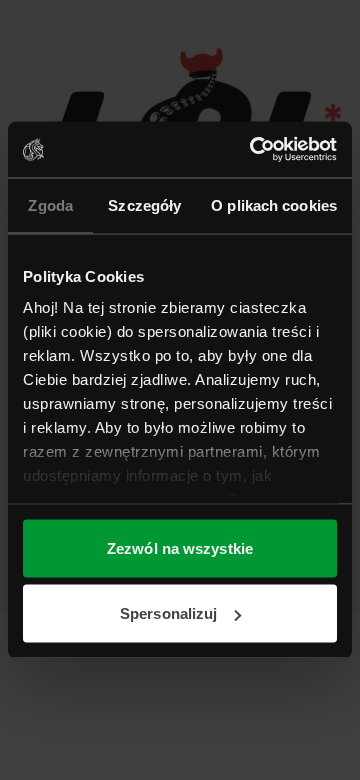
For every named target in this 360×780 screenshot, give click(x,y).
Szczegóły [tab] (144, 204)
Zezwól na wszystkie (180, 547)
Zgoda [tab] (50, 204)
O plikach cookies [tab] (274, 204)
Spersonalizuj (168, 613)
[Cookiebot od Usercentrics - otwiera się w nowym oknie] (254, 150)
